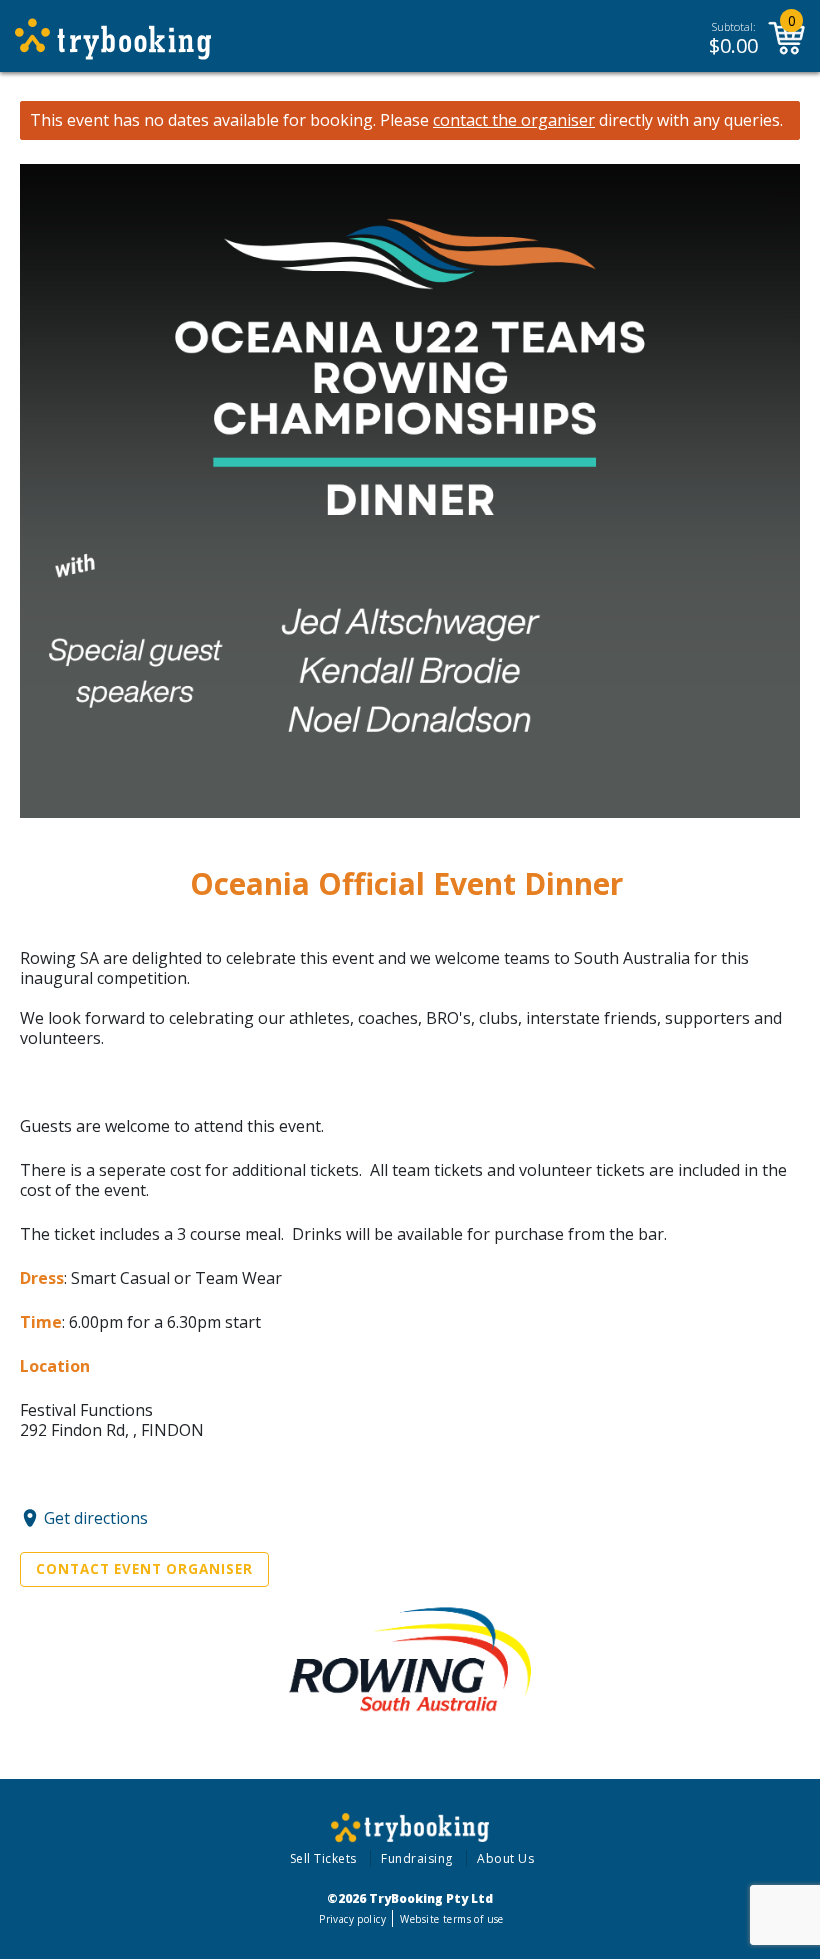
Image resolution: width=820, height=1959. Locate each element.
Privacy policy (352, 1919)
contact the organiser (514, 120)
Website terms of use (451, 1919)
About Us (505, 1858)
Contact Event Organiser (144, 1569)
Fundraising (417, 1858)
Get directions (96, 1518)
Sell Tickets (323, 1858)
